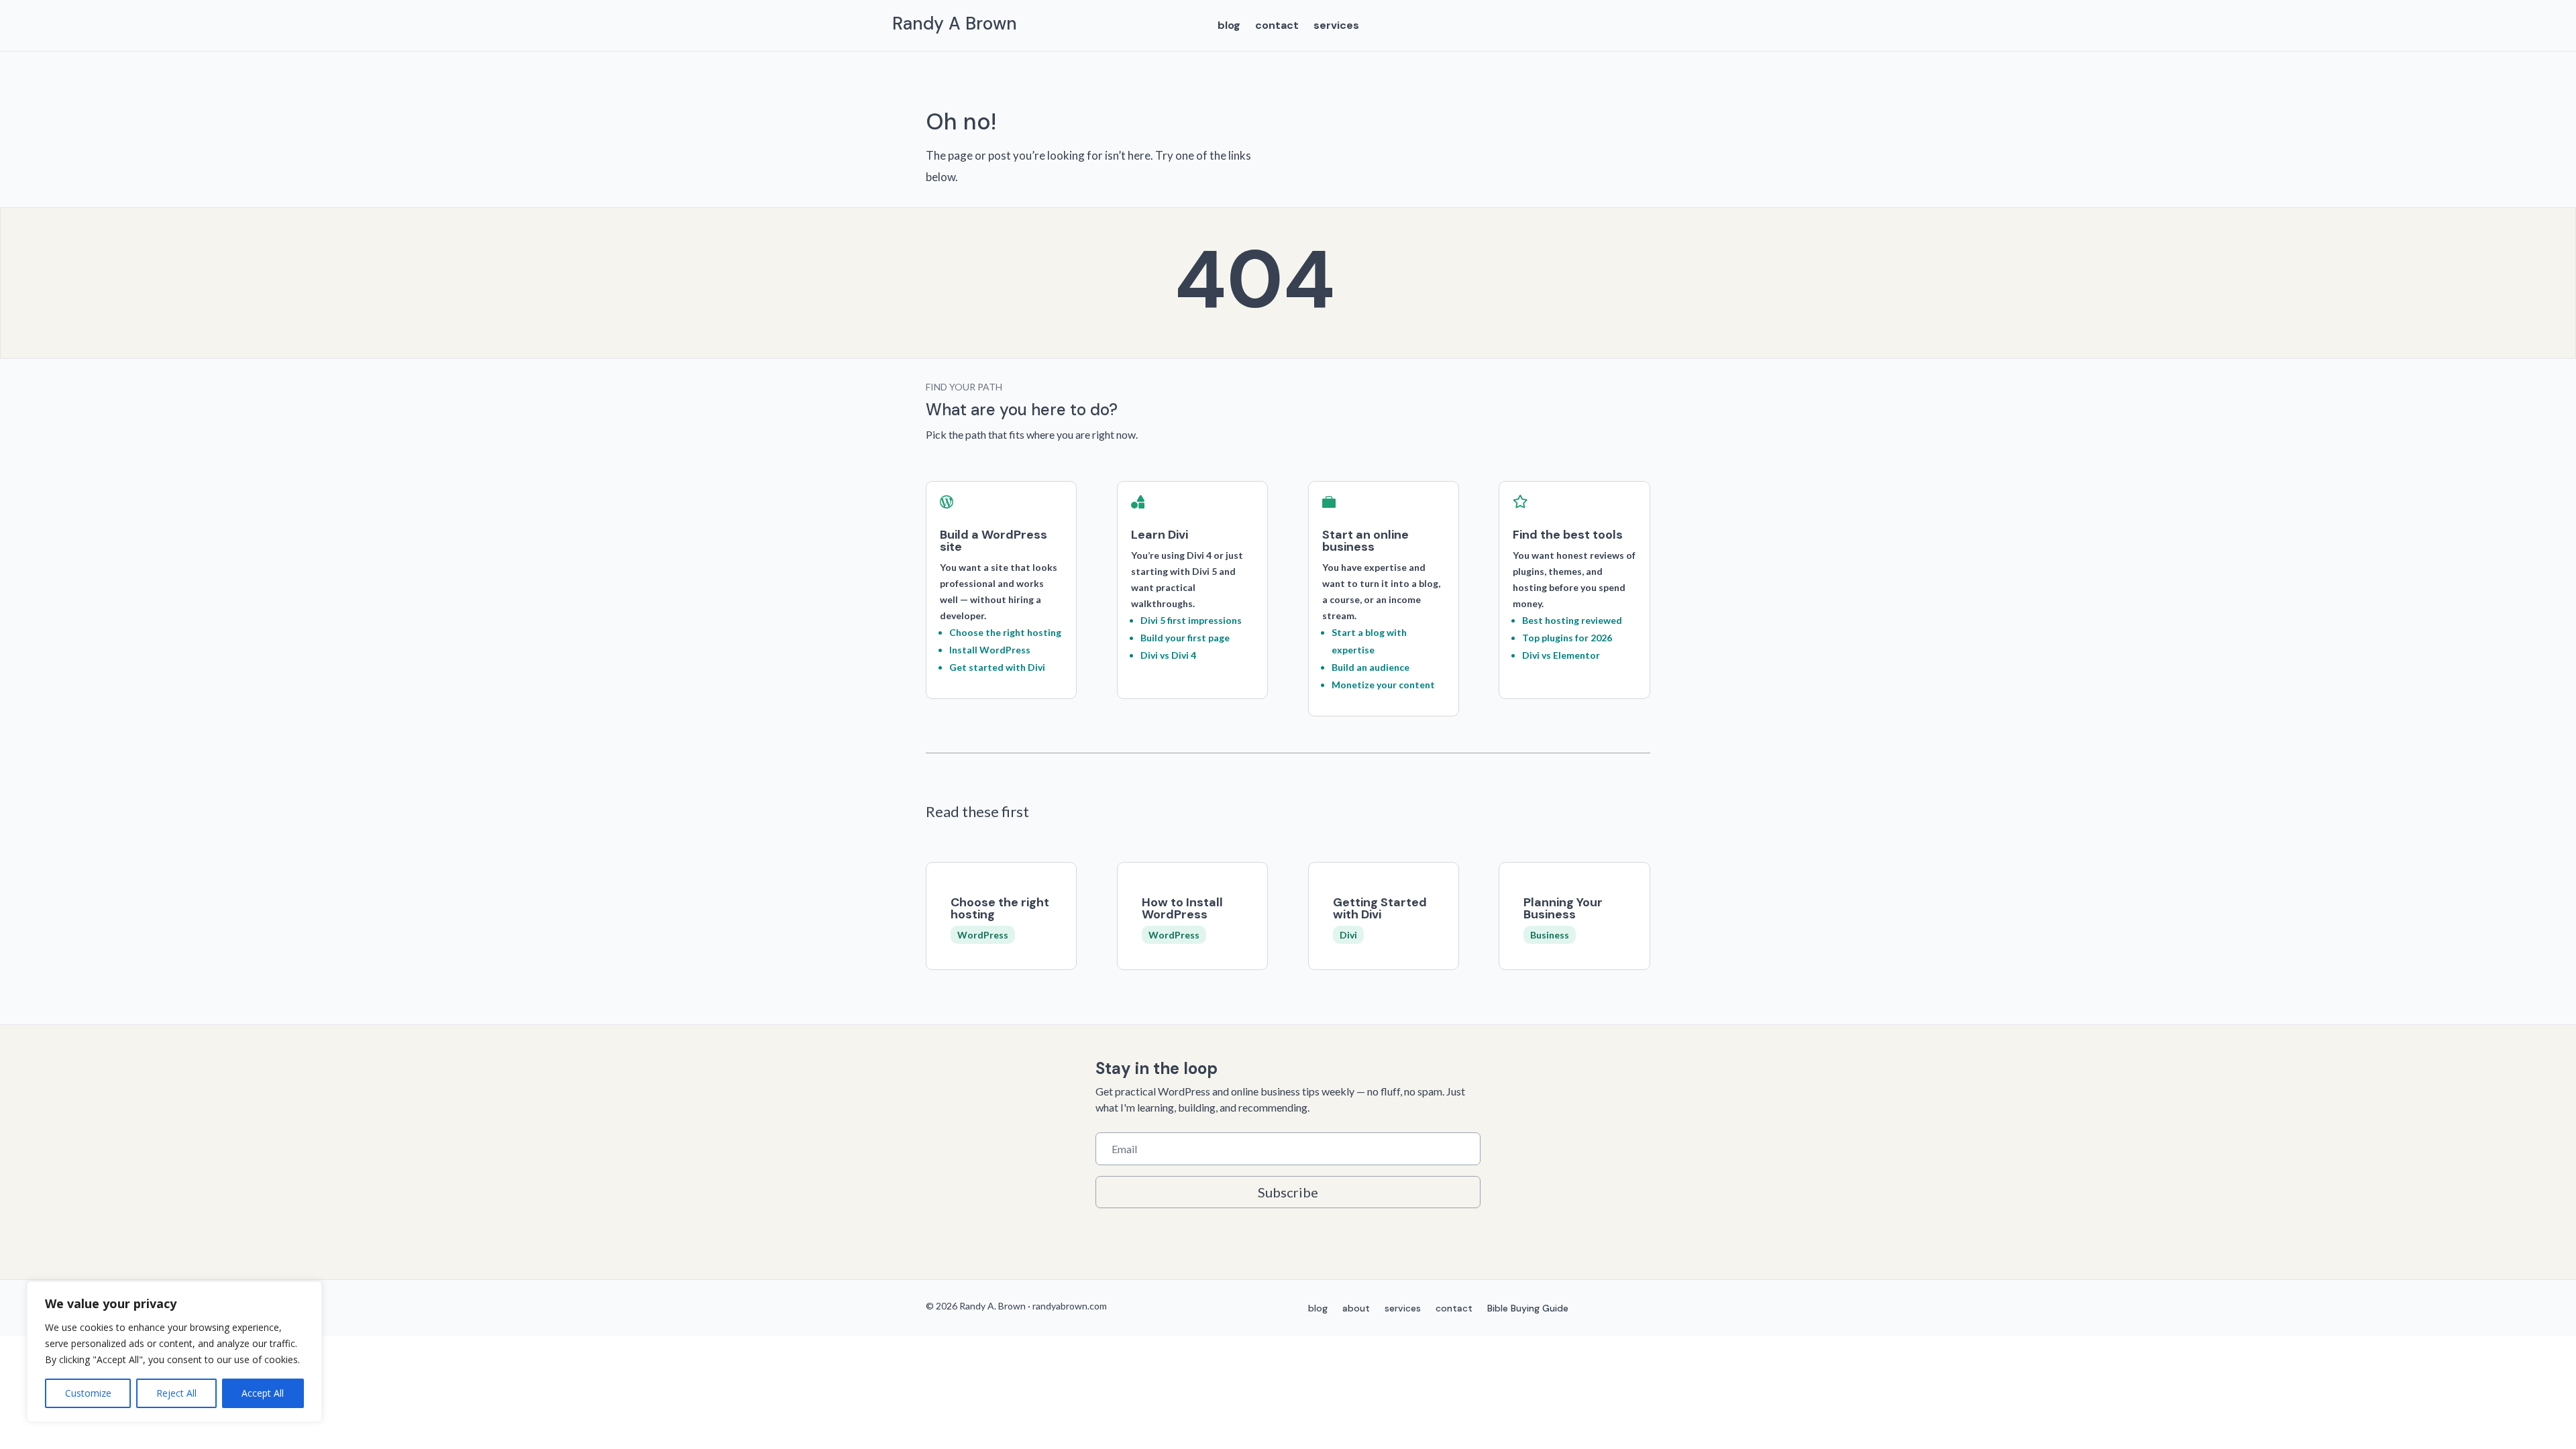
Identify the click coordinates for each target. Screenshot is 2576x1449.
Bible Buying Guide (1528, 1309)
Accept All (263, 1393)
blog (1229, 26)
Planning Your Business (1563, 908)
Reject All (176, 1393)
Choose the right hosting (1000, 908)
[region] (174, 1352)
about (1356, 1309)
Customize (88, 1393)
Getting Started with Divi (1380, 908)
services (1336, 26)
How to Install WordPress (1182, 908)
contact (1277, 26)
